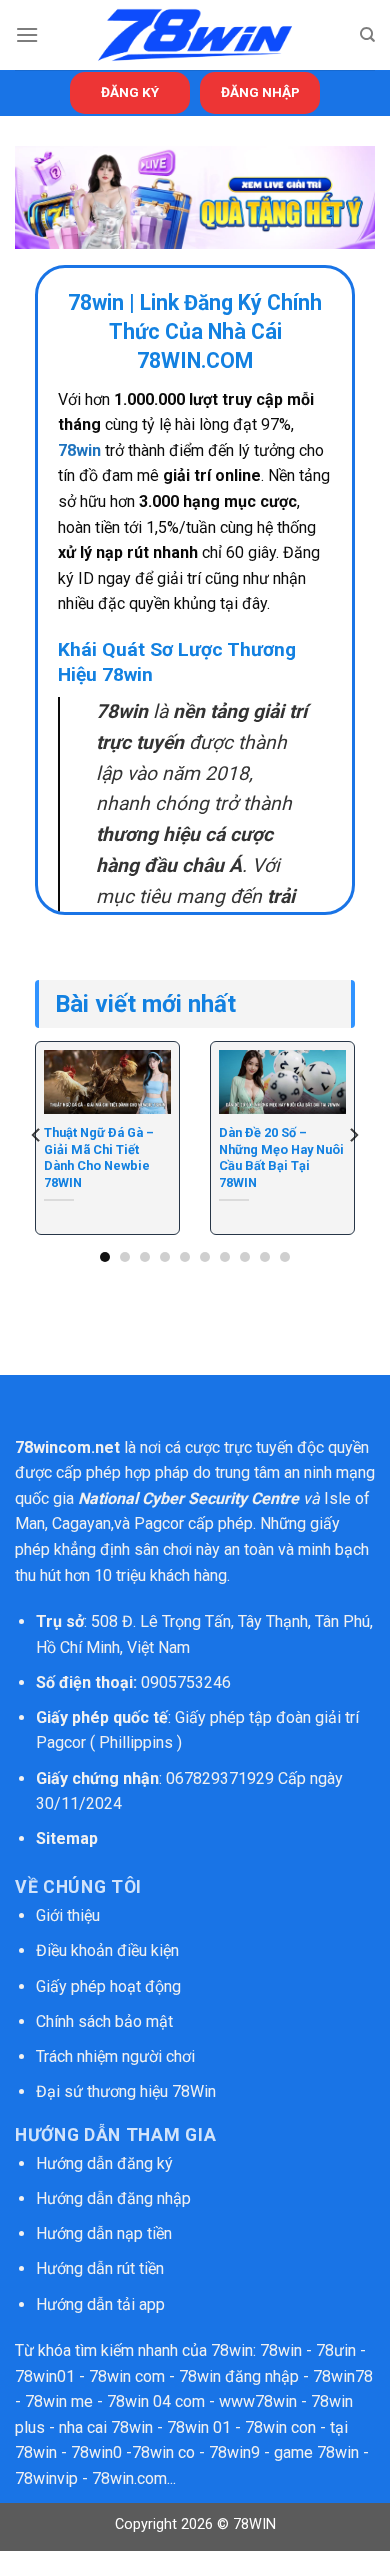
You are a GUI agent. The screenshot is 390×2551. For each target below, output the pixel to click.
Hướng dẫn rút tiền (100, 2268)
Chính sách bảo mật (106, 2021)
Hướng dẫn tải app (100, 2304)
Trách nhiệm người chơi (115, 2056)
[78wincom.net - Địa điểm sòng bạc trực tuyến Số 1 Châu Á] (195, 35)
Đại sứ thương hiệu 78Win (126, 2091)
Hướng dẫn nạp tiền (104, 2233)
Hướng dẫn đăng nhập (113, 2198)
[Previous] (37, 1136)
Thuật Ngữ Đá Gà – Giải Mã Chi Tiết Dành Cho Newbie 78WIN (99, 1157)
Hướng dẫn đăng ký (104, 2163)
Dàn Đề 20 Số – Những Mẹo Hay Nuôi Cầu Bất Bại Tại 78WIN (281, 1157)
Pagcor (159, 1523)
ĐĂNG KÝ (130, 92)
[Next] (353, 1136)
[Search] (367, 35)
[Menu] (27, 34)
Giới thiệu (68, 1915)
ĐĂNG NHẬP (260, 92)
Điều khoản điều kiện (107, 1950)
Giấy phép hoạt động (108, 1986)
